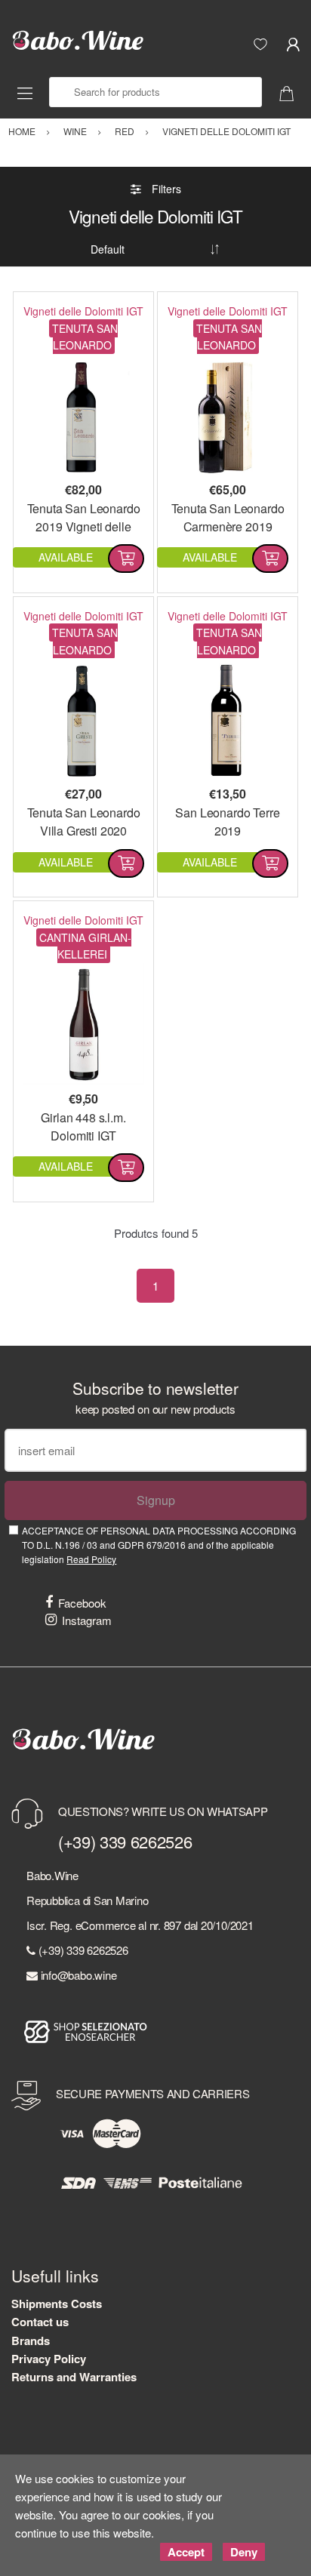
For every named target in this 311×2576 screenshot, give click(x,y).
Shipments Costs (57, 2304)
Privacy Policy (49, 2359)
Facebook (82, 1603)
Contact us (40, 2322)
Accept (186, 2552)
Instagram (87, 1620)
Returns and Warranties (74, 2377)
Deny (244, 2552)
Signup (156, 1500)
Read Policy (91, 1559)
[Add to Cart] (126, 559)
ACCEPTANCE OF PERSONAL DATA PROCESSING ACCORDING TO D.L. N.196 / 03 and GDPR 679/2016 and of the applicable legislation (159, 1545)
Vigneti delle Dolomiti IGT (83, 311)
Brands (31, 2341)
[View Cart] (292, 92)
